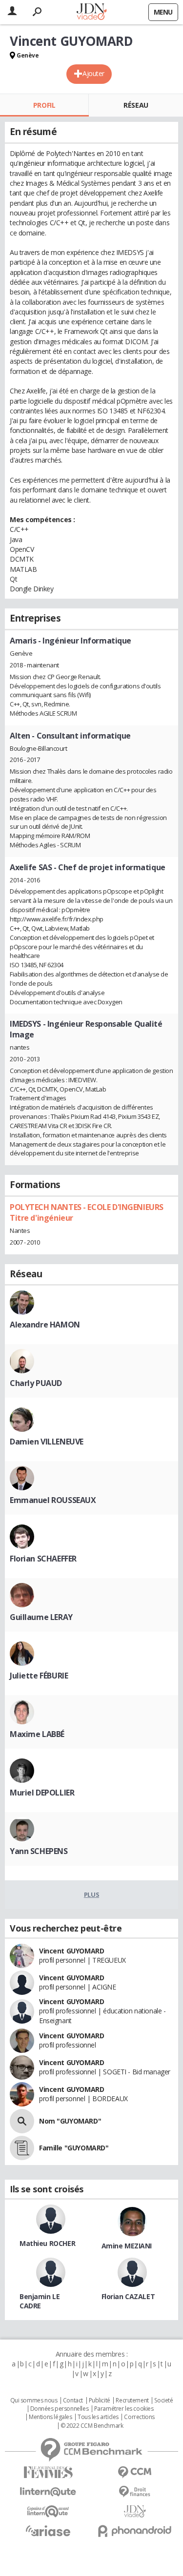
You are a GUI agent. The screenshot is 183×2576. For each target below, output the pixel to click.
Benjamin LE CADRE (40, 2301)
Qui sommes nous (34, 2400)
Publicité (100, 2400)
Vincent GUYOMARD (71, 1951)
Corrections (139, 2417)
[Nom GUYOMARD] (22, 2121)
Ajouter (93, 73)
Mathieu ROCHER (47, 2243)
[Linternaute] (48, 2492)
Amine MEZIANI (127, 2246)
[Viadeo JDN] (135, 2511)
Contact (73, 2400)
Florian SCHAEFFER (43, 1559)
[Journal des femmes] (48, 2472)
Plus (91, 1894)
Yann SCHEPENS (39, 1851)
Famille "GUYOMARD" (74, 2148)
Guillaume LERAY (41, 1617)
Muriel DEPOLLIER (42, 1793)
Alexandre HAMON (45, 1325)
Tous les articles (98, 2417)
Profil (44, 105)
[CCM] (135, 2472)
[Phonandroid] (135, 2531)
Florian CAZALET (128, 2296)
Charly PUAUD (36, 1383)
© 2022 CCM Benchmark (92, 2426)
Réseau (136, 105)
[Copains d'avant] (48, 2511)
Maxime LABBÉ (37, 1734)
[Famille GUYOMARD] (22, 2148)
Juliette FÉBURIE (39, 1676)
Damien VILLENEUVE (47, 1442)
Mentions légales (50, 2417)
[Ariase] (48, 2531)
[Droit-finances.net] (135, 2492)
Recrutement (132, 2400)
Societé (163, 2400)
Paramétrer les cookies (124, 2409)
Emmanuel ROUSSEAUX (53, 1500)
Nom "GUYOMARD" (70, 2121)
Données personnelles (60, 2409)
